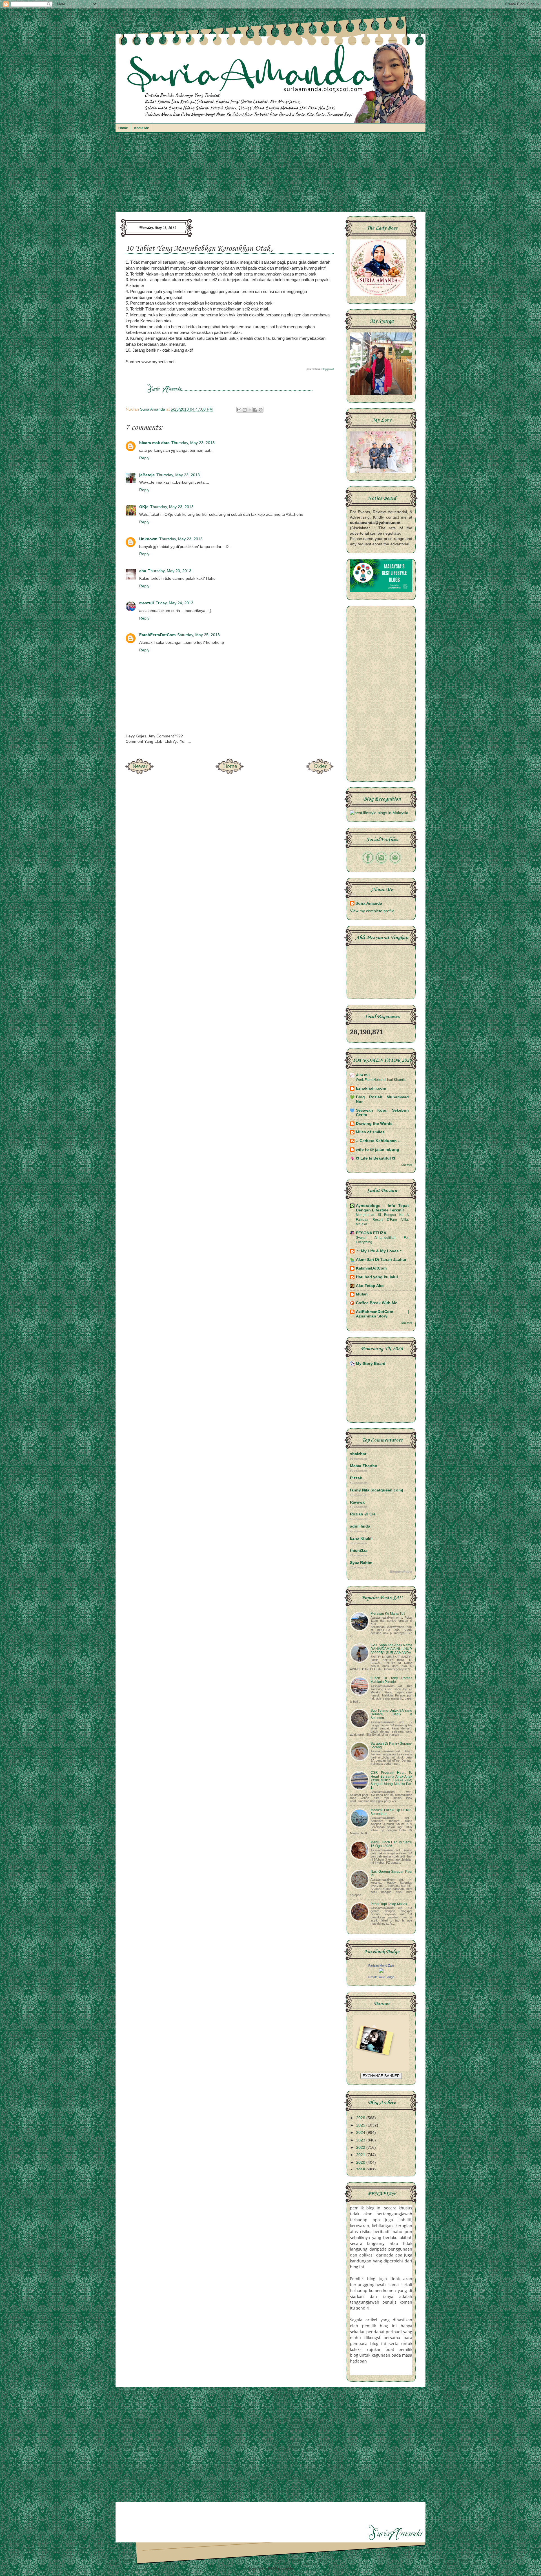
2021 (361, 2155)
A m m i (363, 1075)
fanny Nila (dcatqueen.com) (377, 1490)
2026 (361, 2118)
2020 (361, 2162)
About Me (141, 128)
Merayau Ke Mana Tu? (388, 1614)
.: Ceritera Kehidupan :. (378, 1141)
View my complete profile (372, 911)
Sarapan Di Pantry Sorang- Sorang (391, 1745)
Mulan (362, 1294)
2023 (361, 2140)
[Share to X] (250, 410)
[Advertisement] (270, 175)
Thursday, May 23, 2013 (193, 443)
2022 (361, 2148)
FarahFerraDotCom (157, 635)
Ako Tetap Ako (370, 1286)
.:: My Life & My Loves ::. (380, 1251)
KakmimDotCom (371, 1268)
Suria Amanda (369, 903)
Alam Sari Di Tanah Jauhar (381, 1260)
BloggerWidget (401, 1572)
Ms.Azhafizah (304, 2568)
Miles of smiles (370, 1132)
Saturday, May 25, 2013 (199, 635)
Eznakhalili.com (371, 1088)
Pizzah (356, 1478)
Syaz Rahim (361, 1563)
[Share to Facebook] (255, 410)
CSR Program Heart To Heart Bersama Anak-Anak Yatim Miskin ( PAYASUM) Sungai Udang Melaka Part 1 (391, 1780)
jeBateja (147, 475)
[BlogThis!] (245, 410)
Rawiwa (357, 1502)
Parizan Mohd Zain (381, 1965)
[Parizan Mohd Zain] (381, 1972)
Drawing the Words (374, 1124)
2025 (361, 2125)
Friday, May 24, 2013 (174, 603)
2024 (361, 2133)
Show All (407, 1165)
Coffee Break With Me (377, 1303)
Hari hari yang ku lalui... (379, 1277)
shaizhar (358, 1454)
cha (143, 571)
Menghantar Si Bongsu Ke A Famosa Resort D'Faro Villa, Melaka (382, 1219)
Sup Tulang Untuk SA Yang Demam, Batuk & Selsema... (391, 1714)
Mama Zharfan (364, 1466)
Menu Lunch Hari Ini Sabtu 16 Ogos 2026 (391, 1844)
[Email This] (239, 410)
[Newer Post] (139, 773)
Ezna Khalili (361, 1538)
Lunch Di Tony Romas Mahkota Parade (391, 1680)
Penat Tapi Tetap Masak (389, 1904)
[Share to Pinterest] (261, 410)
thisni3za (359, 1551)
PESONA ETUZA (371, 1233)
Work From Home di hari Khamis (381, 1080)
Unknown (148, 539)
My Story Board (371, 1364)
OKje (144, 507)
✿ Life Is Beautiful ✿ (376, 1158)
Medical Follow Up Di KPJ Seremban (391, 1812)
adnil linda (360, 1526)
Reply (144, 458)
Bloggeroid (328, 369)
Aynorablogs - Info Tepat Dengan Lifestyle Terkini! (382, 1208)
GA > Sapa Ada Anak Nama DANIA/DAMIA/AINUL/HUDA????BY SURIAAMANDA (391, 1649)
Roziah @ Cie (363, 1514)
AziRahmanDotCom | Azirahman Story (382, 1314)
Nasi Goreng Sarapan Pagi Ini (391, 1873)
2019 (361, 2170)
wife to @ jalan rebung (378, 1150)
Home (123, 128)
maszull (147, 603)
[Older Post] (320, 773)
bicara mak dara (154, 443)
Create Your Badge (381, 1977)
